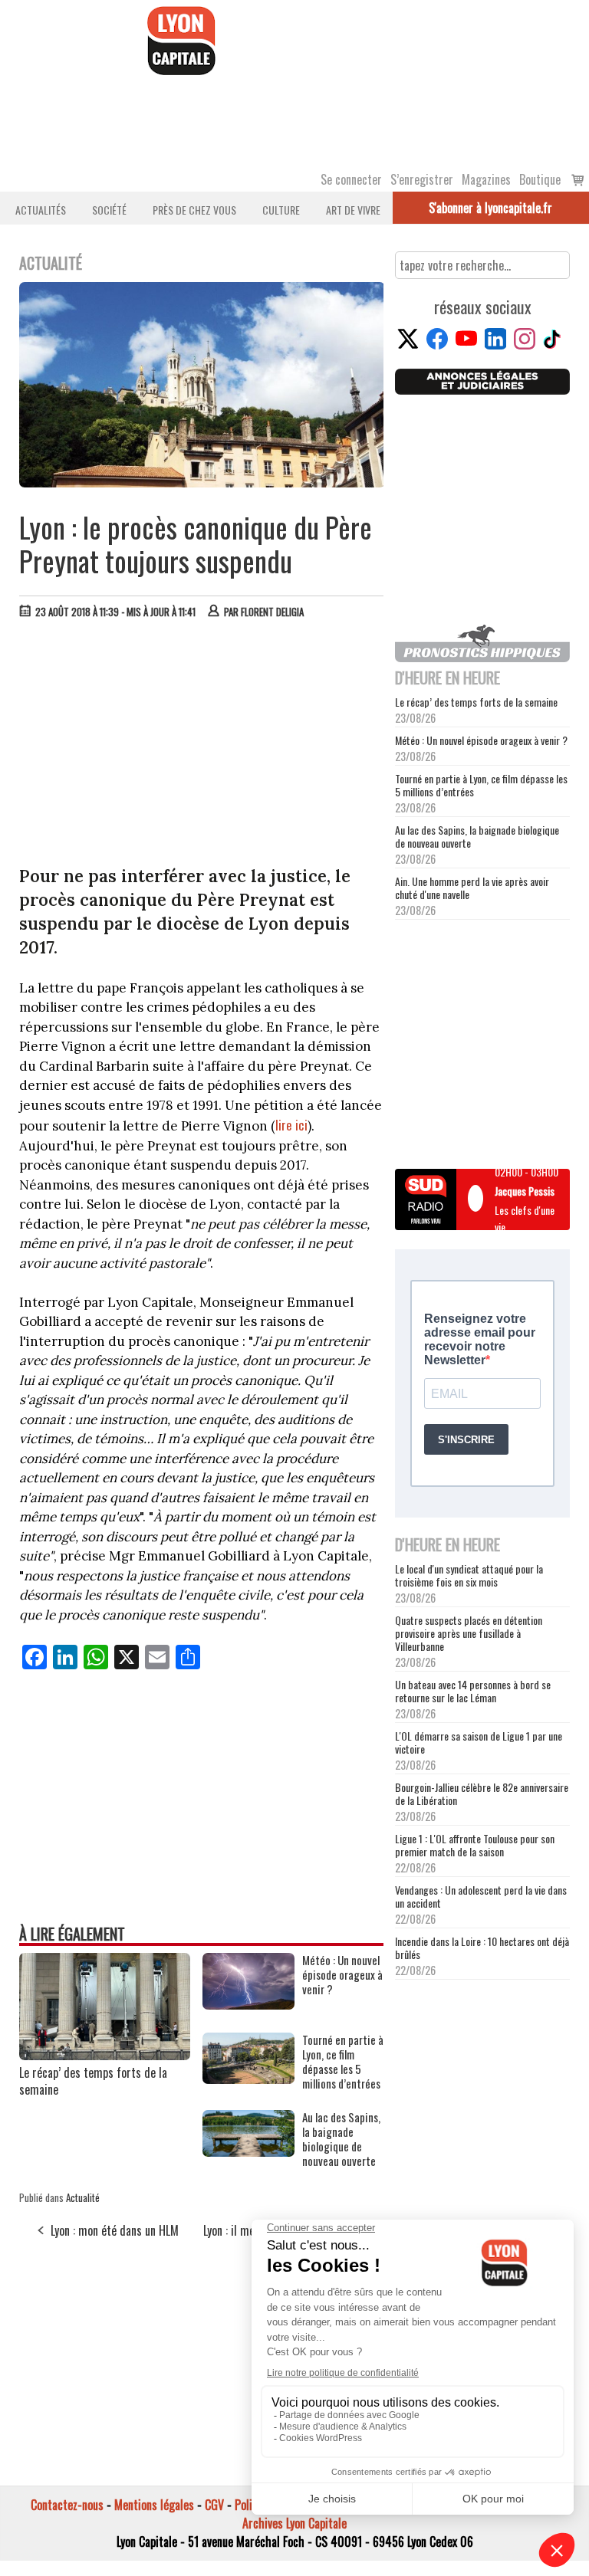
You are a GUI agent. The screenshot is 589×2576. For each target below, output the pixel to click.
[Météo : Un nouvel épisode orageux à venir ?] (248, 2004)
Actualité (83, 2197)
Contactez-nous (67, 2505)
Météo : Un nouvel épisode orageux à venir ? (481, 740)
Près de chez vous (194, 210)
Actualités (41, 210)
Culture (281, 210)
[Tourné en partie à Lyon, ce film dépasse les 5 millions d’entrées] (248, 2079)
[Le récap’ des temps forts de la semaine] (105, 2055)
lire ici (291, 1125)
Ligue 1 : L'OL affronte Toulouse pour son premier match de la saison (475, 1845)
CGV (214, 2505)
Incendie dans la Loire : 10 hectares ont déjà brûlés (482, 1948)
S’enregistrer (422, 179)
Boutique (540, 179)
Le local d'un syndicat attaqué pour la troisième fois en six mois (469, 1575)
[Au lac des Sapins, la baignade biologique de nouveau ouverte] (248, 2151)
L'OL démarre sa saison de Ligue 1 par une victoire (479, 1742)
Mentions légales (154, 2505)
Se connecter (351, 179)
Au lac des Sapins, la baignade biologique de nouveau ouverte (477, 836)
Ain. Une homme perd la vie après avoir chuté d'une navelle (472, 888)
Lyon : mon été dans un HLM (115, 2230)
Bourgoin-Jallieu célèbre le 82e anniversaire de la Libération (482, 1793)
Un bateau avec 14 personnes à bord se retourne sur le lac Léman (473, 1691)
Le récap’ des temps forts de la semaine (93, 2081)
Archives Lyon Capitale (294, 2523)
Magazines (486, 179)
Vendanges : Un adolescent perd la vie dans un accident (481, 1896)
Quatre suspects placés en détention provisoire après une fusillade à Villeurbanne (469, 1633)
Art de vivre (353, 210)
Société (109, 210)
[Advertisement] (202, 746)
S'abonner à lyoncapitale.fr (490, 208)
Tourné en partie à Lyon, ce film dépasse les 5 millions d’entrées (481, 785)
